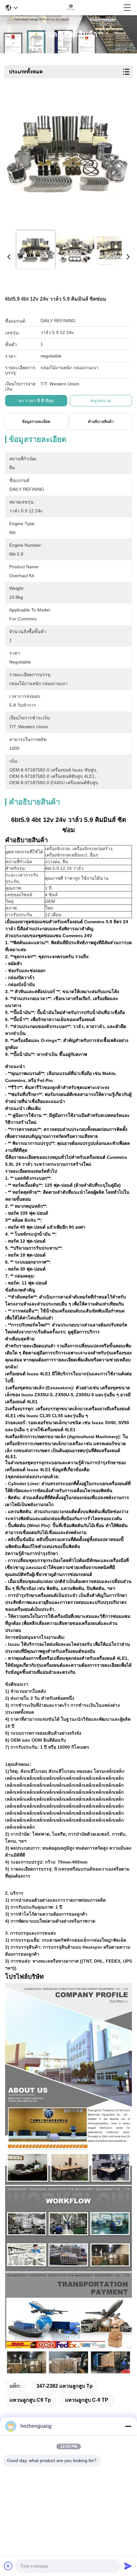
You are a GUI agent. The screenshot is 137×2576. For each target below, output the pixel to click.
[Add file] (8, 2566)
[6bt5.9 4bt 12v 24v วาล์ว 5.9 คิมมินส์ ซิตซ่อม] (67, 159)
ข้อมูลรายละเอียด (36, 422)
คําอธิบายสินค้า (101, 422)
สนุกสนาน (101, 401)
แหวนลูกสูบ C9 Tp (30, 2400)
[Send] (128, 2566)
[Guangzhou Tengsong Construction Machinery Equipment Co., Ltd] (71, 8)
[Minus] (128, 2426)
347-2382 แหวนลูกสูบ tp (65, 2386)
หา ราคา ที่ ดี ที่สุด (36, 401)
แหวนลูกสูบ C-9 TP (87, 2400)
